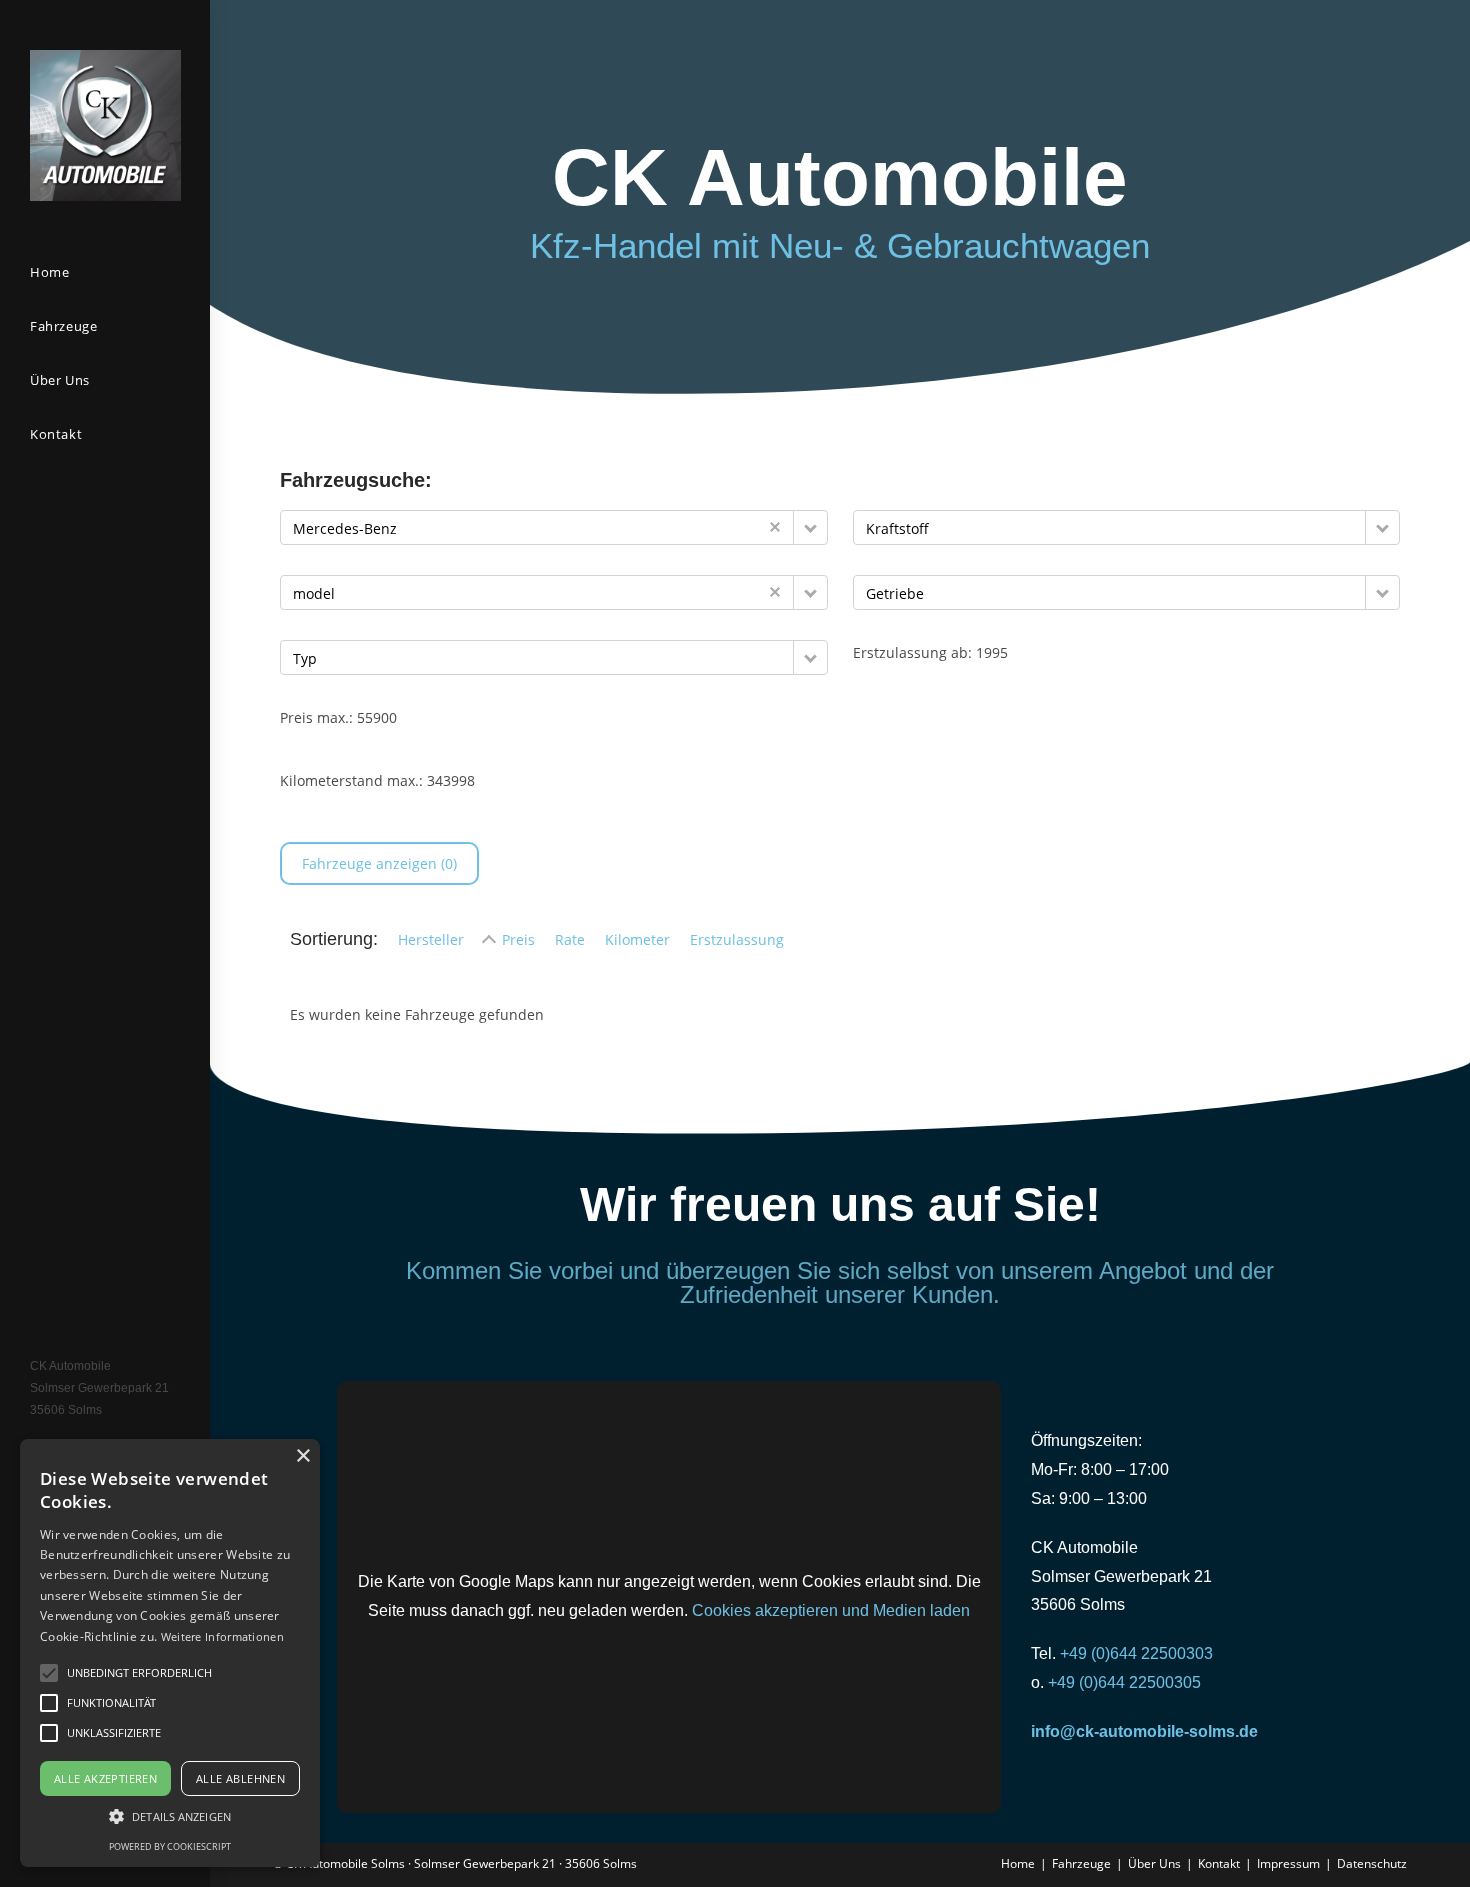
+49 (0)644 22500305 (1124, 1682)
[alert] (170, 1653)
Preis (518, 939)
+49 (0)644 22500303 (1138, 1653)
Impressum (1288, 1863)
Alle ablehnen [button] (240, 1778)
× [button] (302, 1456)
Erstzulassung (737, 939)
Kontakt (1219, 1863)
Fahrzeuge (1081, 1863)
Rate (570, 939)
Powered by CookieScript (170, 1846)
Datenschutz (1372, 1863)
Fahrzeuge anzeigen (379, 863)
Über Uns (1154, 1863)
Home (1018, 1863)
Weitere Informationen (222, 1636)
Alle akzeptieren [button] (105, 1778)
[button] (810, 527)
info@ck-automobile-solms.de (1144, 1731)
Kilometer (637, 939)
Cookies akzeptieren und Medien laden (831, 1610)
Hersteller (431, 939)
